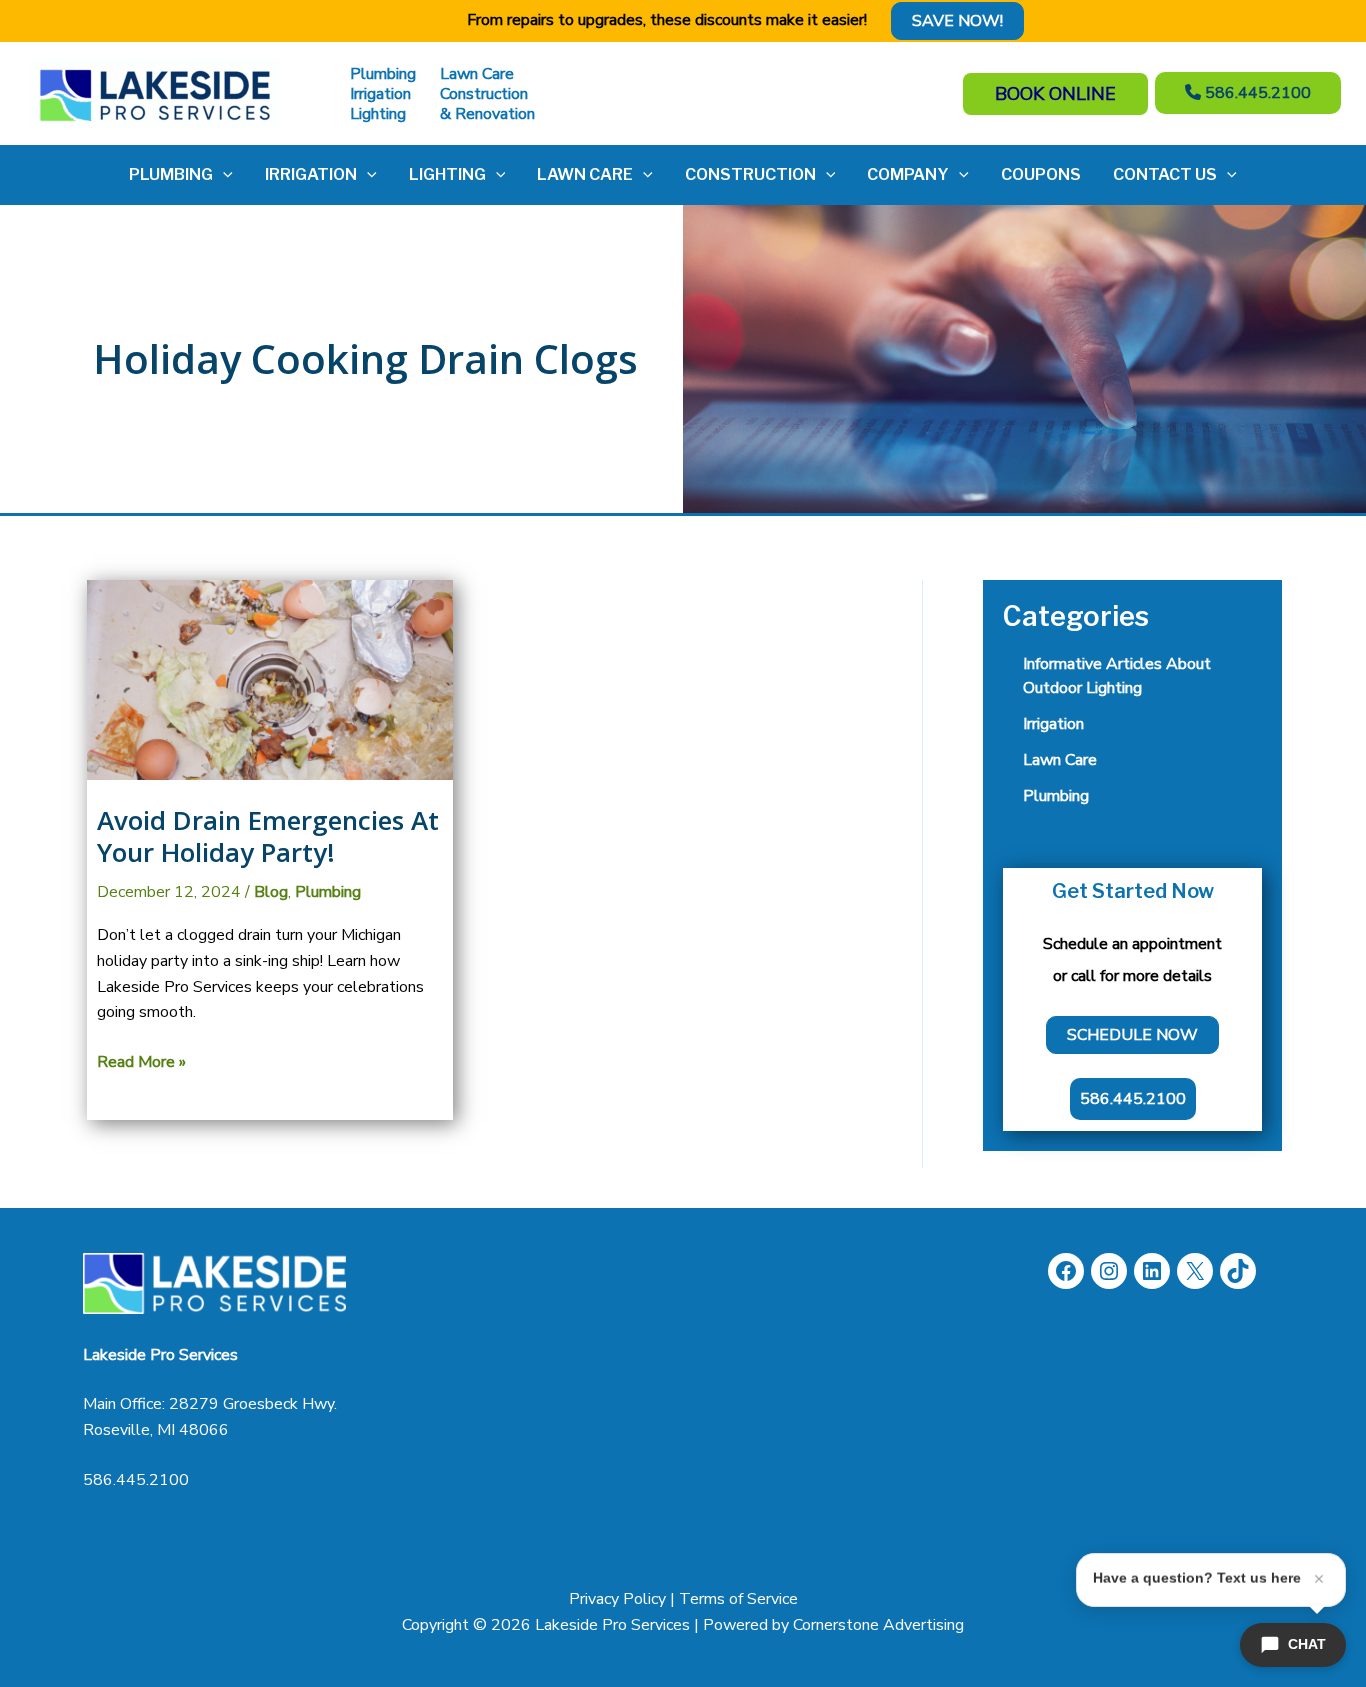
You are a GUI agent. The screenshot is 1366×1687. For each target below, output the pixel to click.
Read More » (141, 1063)
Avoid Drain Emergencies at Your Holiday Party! (268, 836)
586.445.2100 (136, 1480)
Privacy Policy (617, 1599)
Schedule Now (1132, 1035)
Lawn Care (1060, 760)
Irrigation (1053, 724)
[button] (223, 175)
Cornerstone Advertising (878, 1625)
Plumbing (328, 892)
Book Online (1055, 94)
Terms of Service (738, 1599)
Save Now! (957, 21)
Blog (271, 892)
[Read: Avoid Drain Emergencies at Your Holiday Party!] (270, 679)
